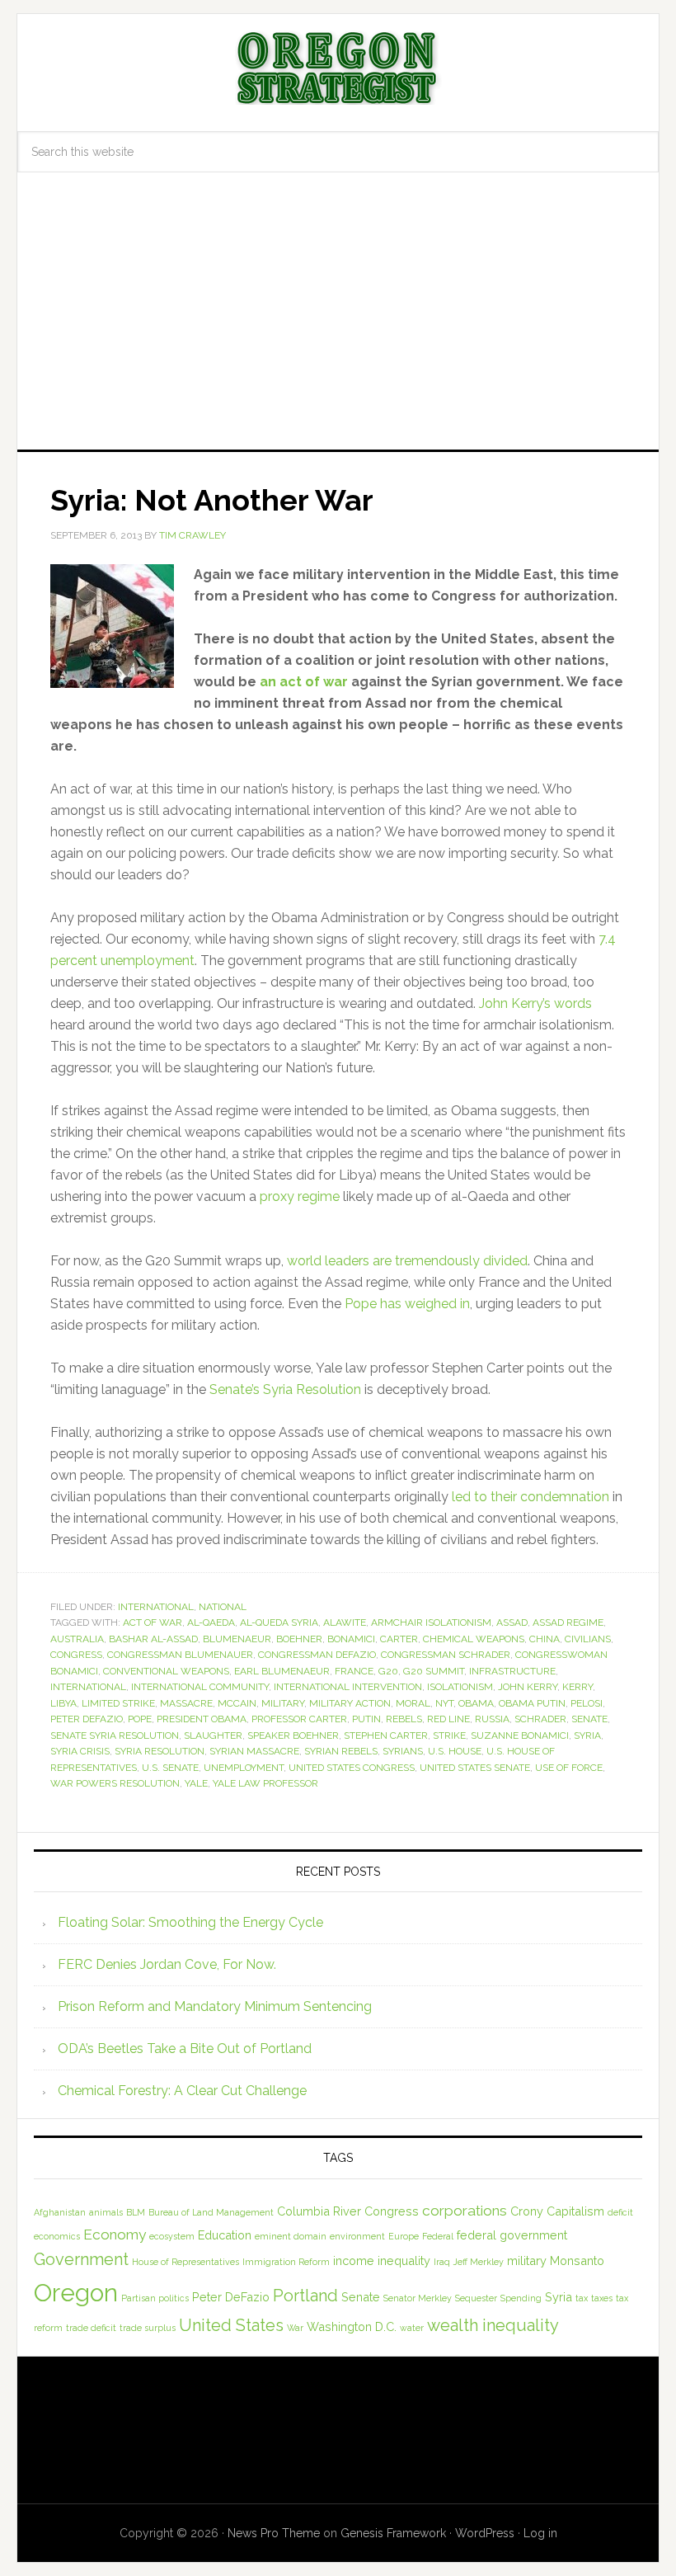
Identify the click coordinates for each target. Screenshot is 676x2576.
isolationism (460, 1687)
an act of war (304, 682)
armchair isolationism (431, 1622)
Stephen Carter (386, 1735)
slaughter (213, 1735)
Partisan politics (155, 2298)
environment (357, 2236)
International (156, 1607)
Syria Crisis (80, 1751)
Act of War (153, 1622)
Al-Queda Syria (279, 1622)
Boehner (299, 1639)
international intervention (348, 1687)
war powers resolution (115, 1783)
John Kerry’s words (535, 1003)
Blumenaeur (237, 1639)
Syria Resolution (160, 1751)
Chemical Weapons (474, 1639)
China (545, 1639)
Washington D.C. (352, 2326)
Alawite (345, 1622)
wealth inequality (493, 2325)
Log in (540, 2533)
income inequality (382, 2260)
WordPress (485, 2533)
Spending (521, 2298)
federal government (512, 2235)
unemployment (244, 1768)
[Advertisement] (338, 326)
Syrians (403, 1751)
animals (106, 2212)
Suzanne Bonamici (520, 1735)
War (295, 2328)
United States (231, 2325)
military (283, 1703)
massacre (186, 1703)
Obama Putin (532, 1703)
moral (413, 1703)
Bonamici (351, 1639)
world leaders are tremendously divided (407, 1261)
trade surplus (148, 2328)
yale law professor (265, 1783)
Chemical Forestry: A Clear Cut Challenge (182, 2091)
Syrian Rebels (341, 1751)
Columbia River (319, 2211)
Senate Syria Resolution (115, 1735)
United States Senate (475, 1768)
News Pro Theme (274, 2533)
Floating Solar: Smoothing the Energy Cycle (190, 1922)
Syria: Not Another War (212, 500)
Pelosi (587, 1703)
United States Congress (352, 1768)
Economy (115, 2235)
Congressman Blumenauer (180, 1655)
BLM (136, 2212)
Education (225, 2235)
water (412, 2328)
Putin (366, 1719)
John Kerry (528, 1687)
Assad (512, 1622)
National (223, 1607)
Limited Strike (118, 1703)
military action (350, 1703)
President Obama (202, 1719)
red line (448, 1719)
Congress (76, 1655)
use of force (569, 1768)
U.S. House (455, 1751)
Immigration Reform (286, 2262)
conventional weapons (166, 1671)
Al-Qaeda (211, 1622)
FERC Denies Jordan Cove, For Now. (167, 1964)
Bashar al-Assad (153, 1639)
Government (81, 2259)
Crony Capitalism (557, 2211)
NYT (444, 1703)
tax (582, 2298)
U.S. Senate (170, 1768)
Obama (476, 1703)
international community (200, 1687)
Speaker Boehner (293, 1735)
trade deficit (91, 2328)
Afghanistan (60, 2212)
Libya (63, 1703)
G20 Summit (434, 1671)
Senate (589, 1719)
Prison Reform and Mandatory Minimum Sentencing (215, 2006)
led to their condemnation (530, 1497)
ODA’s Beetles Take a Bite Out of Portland (185, 2049)
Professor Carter (299, 1719)
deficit (620, 2212)
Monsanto (577, 2260)
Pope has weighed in (407, 1304)
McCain (237, 1703)
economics (57, 2236)
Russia (492, 1719)
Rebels (404, 1719)
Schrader (540, 1719)
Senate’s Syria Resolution (285, 1389)
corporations (465, 2211)
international (88, 1687)
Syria (587, 1735)
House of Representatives (185, 2262)
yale (196, 1783)
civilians (588, 1639)
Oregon (76, 2293)
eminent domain (291, 2236)
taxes (602, 2298)
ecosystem (172, 2236)
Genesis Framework (393, 2533)
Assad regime (568, 1622)
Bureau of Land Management (211, 2212)
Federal (438, 2236)
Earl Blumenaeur (282, 1671)
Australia (77, 1639)
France (354, 1671)
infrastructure (512, 1671)
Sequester (476, 2298)
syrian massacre (254, 1751)
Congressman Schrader (446, 1655)
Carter (399, 1639)
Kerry (577, 1687)
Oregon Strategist (338, 68)
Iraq (442, 2262)
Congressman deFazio (317, 1655)
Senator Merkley (418, 2298)
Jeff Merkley (479, 2262)
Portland (305, 2296)
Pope (140, 1719)
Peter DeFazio (87, 1719)
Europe (404, 2236)
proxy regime (301, 1196)
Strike (449, 1735)
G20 (388, 1671)
